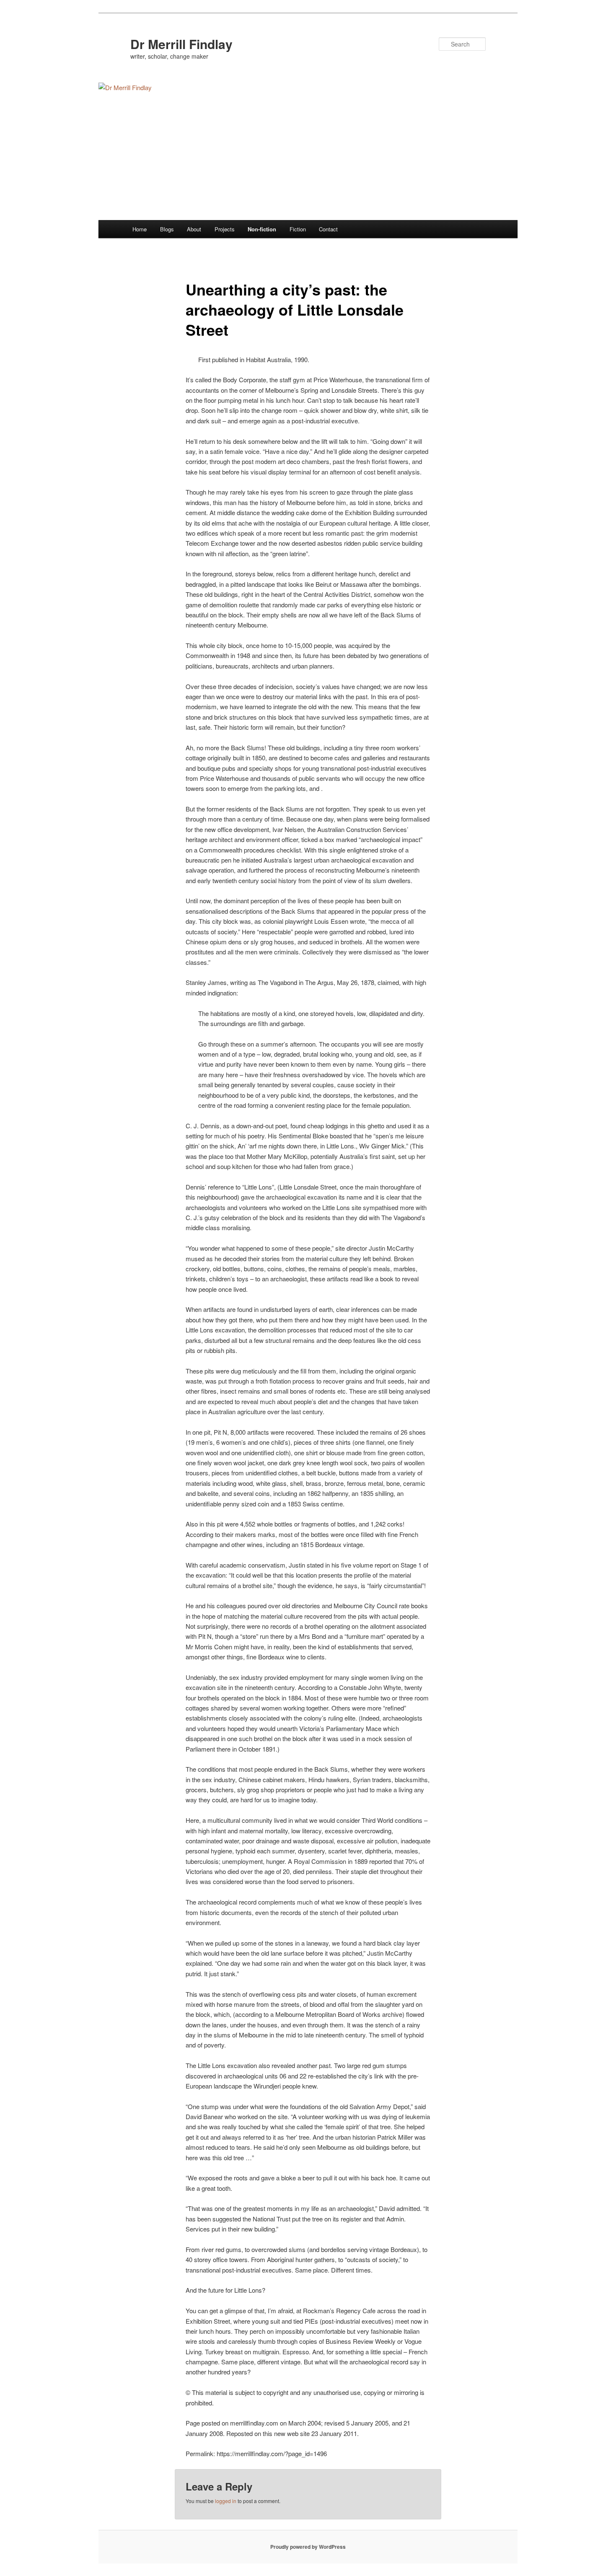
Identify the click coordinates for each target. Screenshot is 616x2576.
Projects (225, 229)
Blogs (167, 229)
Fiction (298, 229)
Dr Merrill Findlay (181, 44)
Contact (328, 229)
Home (140, 229)
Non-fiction (262, 229)
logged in (226, 2501)
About (194, 229)
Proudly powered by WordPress (308, 2547)
